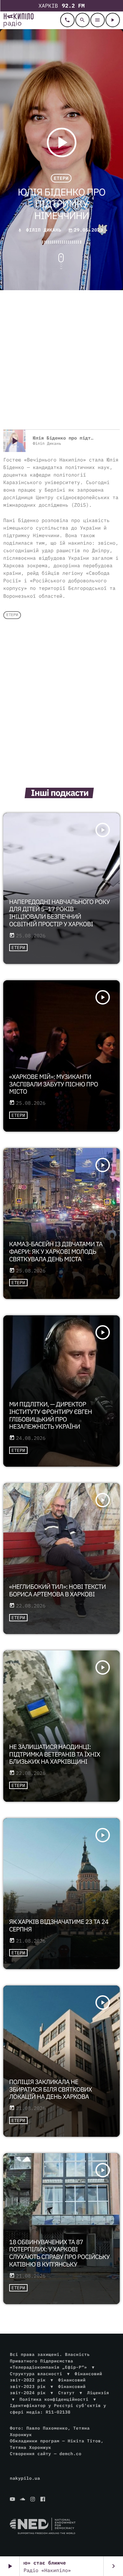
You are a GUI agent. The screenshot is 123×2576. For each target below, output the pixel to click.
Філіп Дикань (44, 230)
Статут (66, 2393)
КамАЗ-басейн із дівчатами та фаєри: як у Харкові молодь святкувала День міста (56, 1252)
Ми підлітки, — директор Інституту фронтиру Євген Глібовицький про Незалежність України (51, 1416)
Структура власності (36, 2374)
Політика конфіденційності (54, 2399)
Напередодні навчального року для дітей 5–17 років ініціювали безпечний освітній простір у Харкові (60, 913)
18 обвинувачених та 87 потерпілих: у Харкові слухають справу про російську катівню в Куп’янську (60, 2253)
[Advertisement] (61, 361)
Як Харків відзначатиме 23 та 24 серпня (59, 1926)
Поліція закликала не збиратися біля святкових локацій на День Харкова (51, 2090)
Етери (61, 178)
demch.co (70, 2454)
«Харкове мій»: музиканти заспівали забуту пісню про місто (54, 1084)
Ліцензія (98, 2393)
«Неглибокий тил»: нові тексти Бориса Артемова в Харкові (58, 1591)
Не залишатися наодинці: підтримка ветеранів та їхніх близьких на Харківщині (55, 1755)
